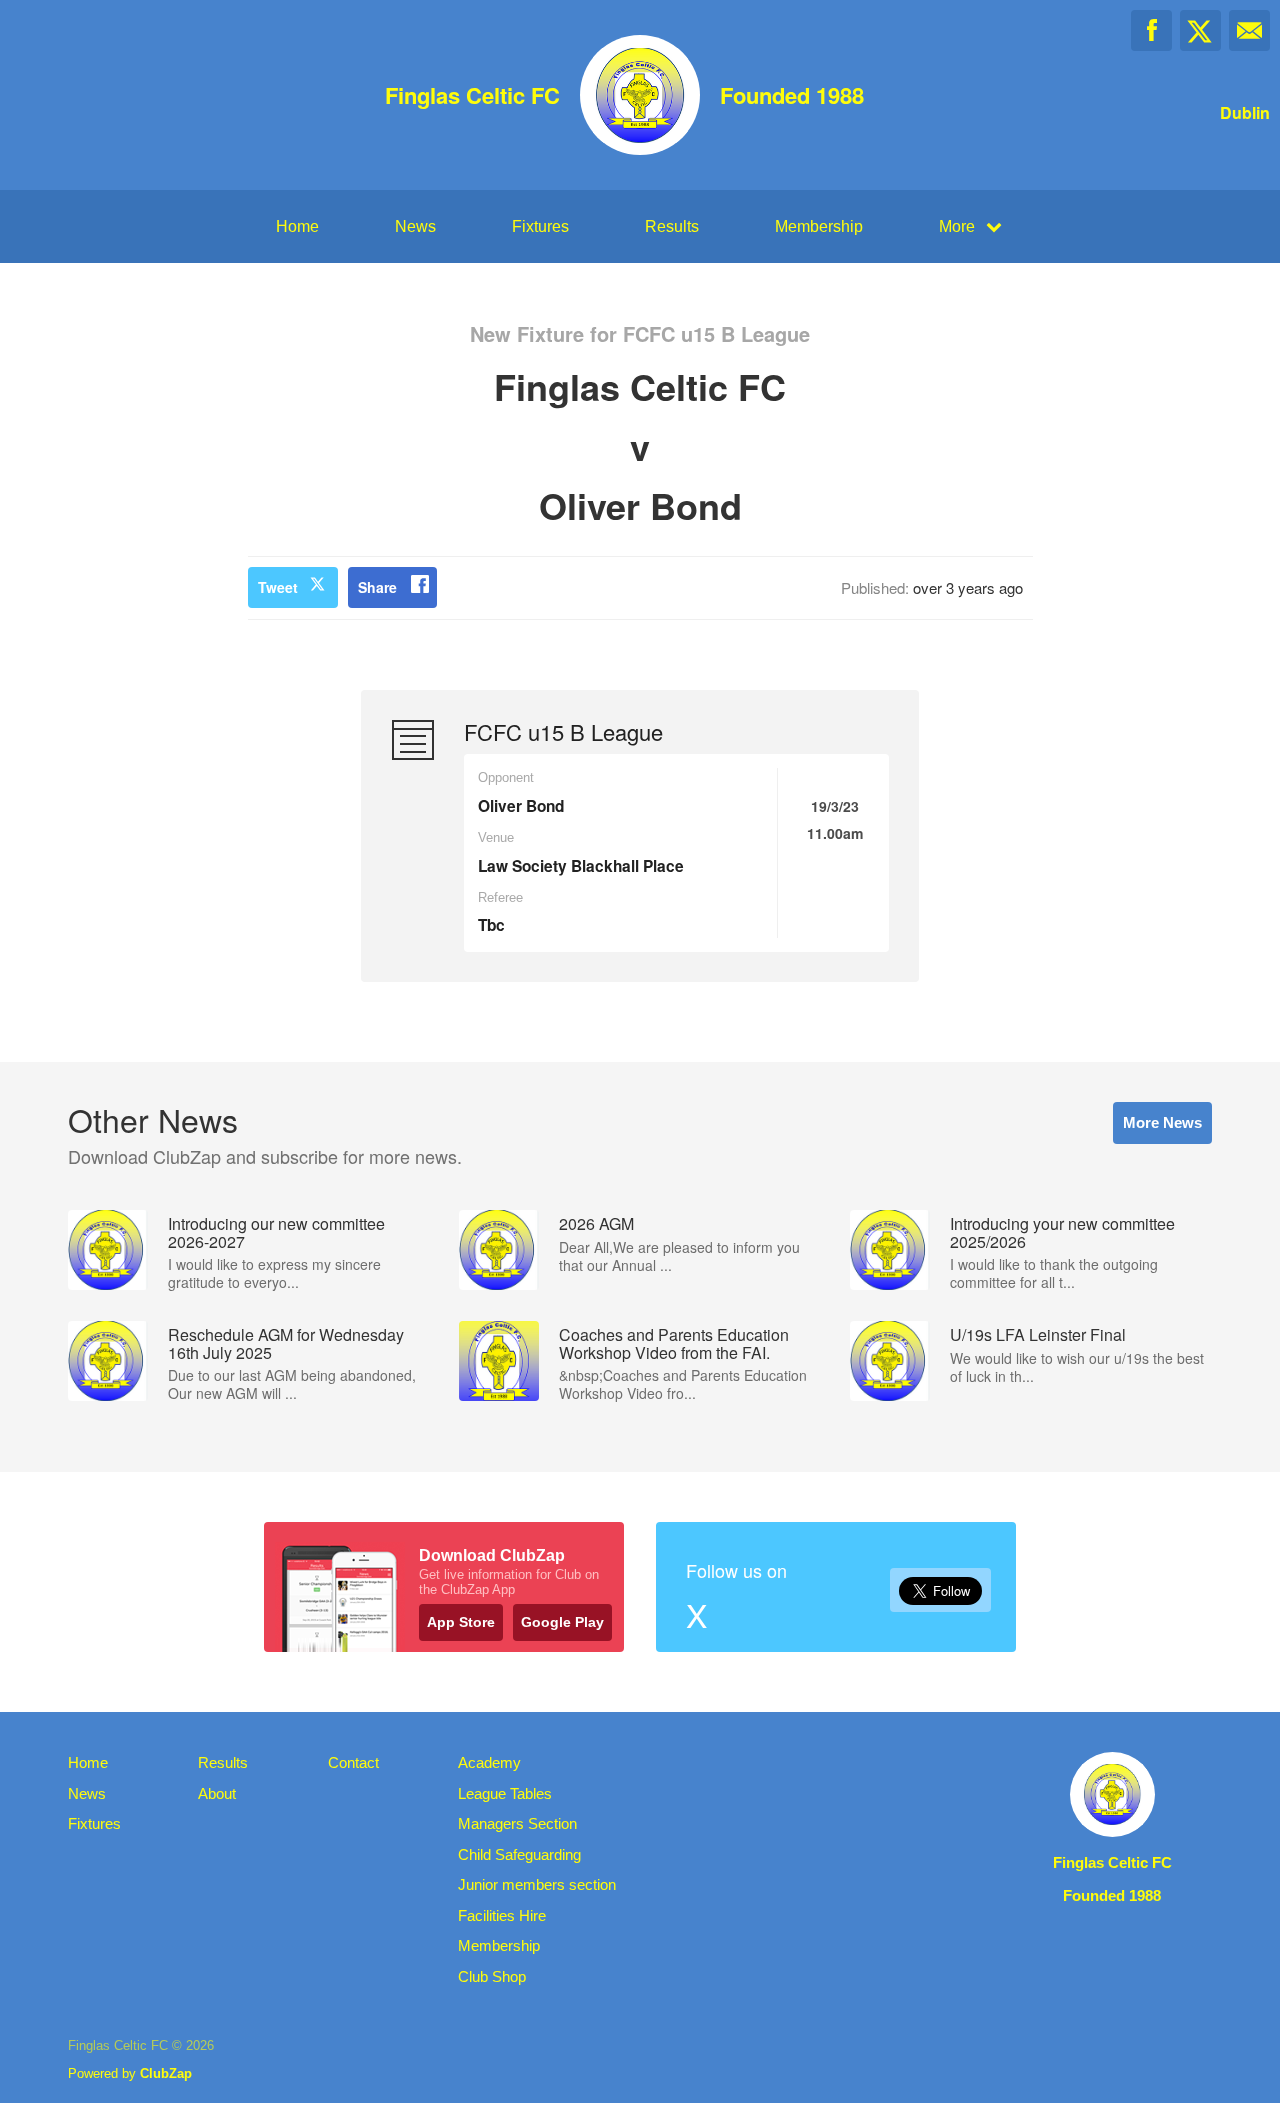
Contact (353, 1762)
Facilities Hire (502, 1915)
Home (297, 226)
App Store (461, 1622)
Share (377, 587)
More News (1162, 1122)
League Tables (505, 1793)
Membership (819, 226)
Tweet (278, 587)
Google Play (562, 1622)
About (217, 1793)
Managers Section (517, 1823)
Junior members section (537, 1884)
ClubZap (166, 2073)
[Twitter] (1200, 30)
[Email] (1249, 30)
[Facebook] (1151, 30)
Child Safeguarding (519, 1854)
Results (672, 226)
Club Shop (492, 1976)
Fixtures (540, 226)
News (415, 226)
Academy (489, 1762)
